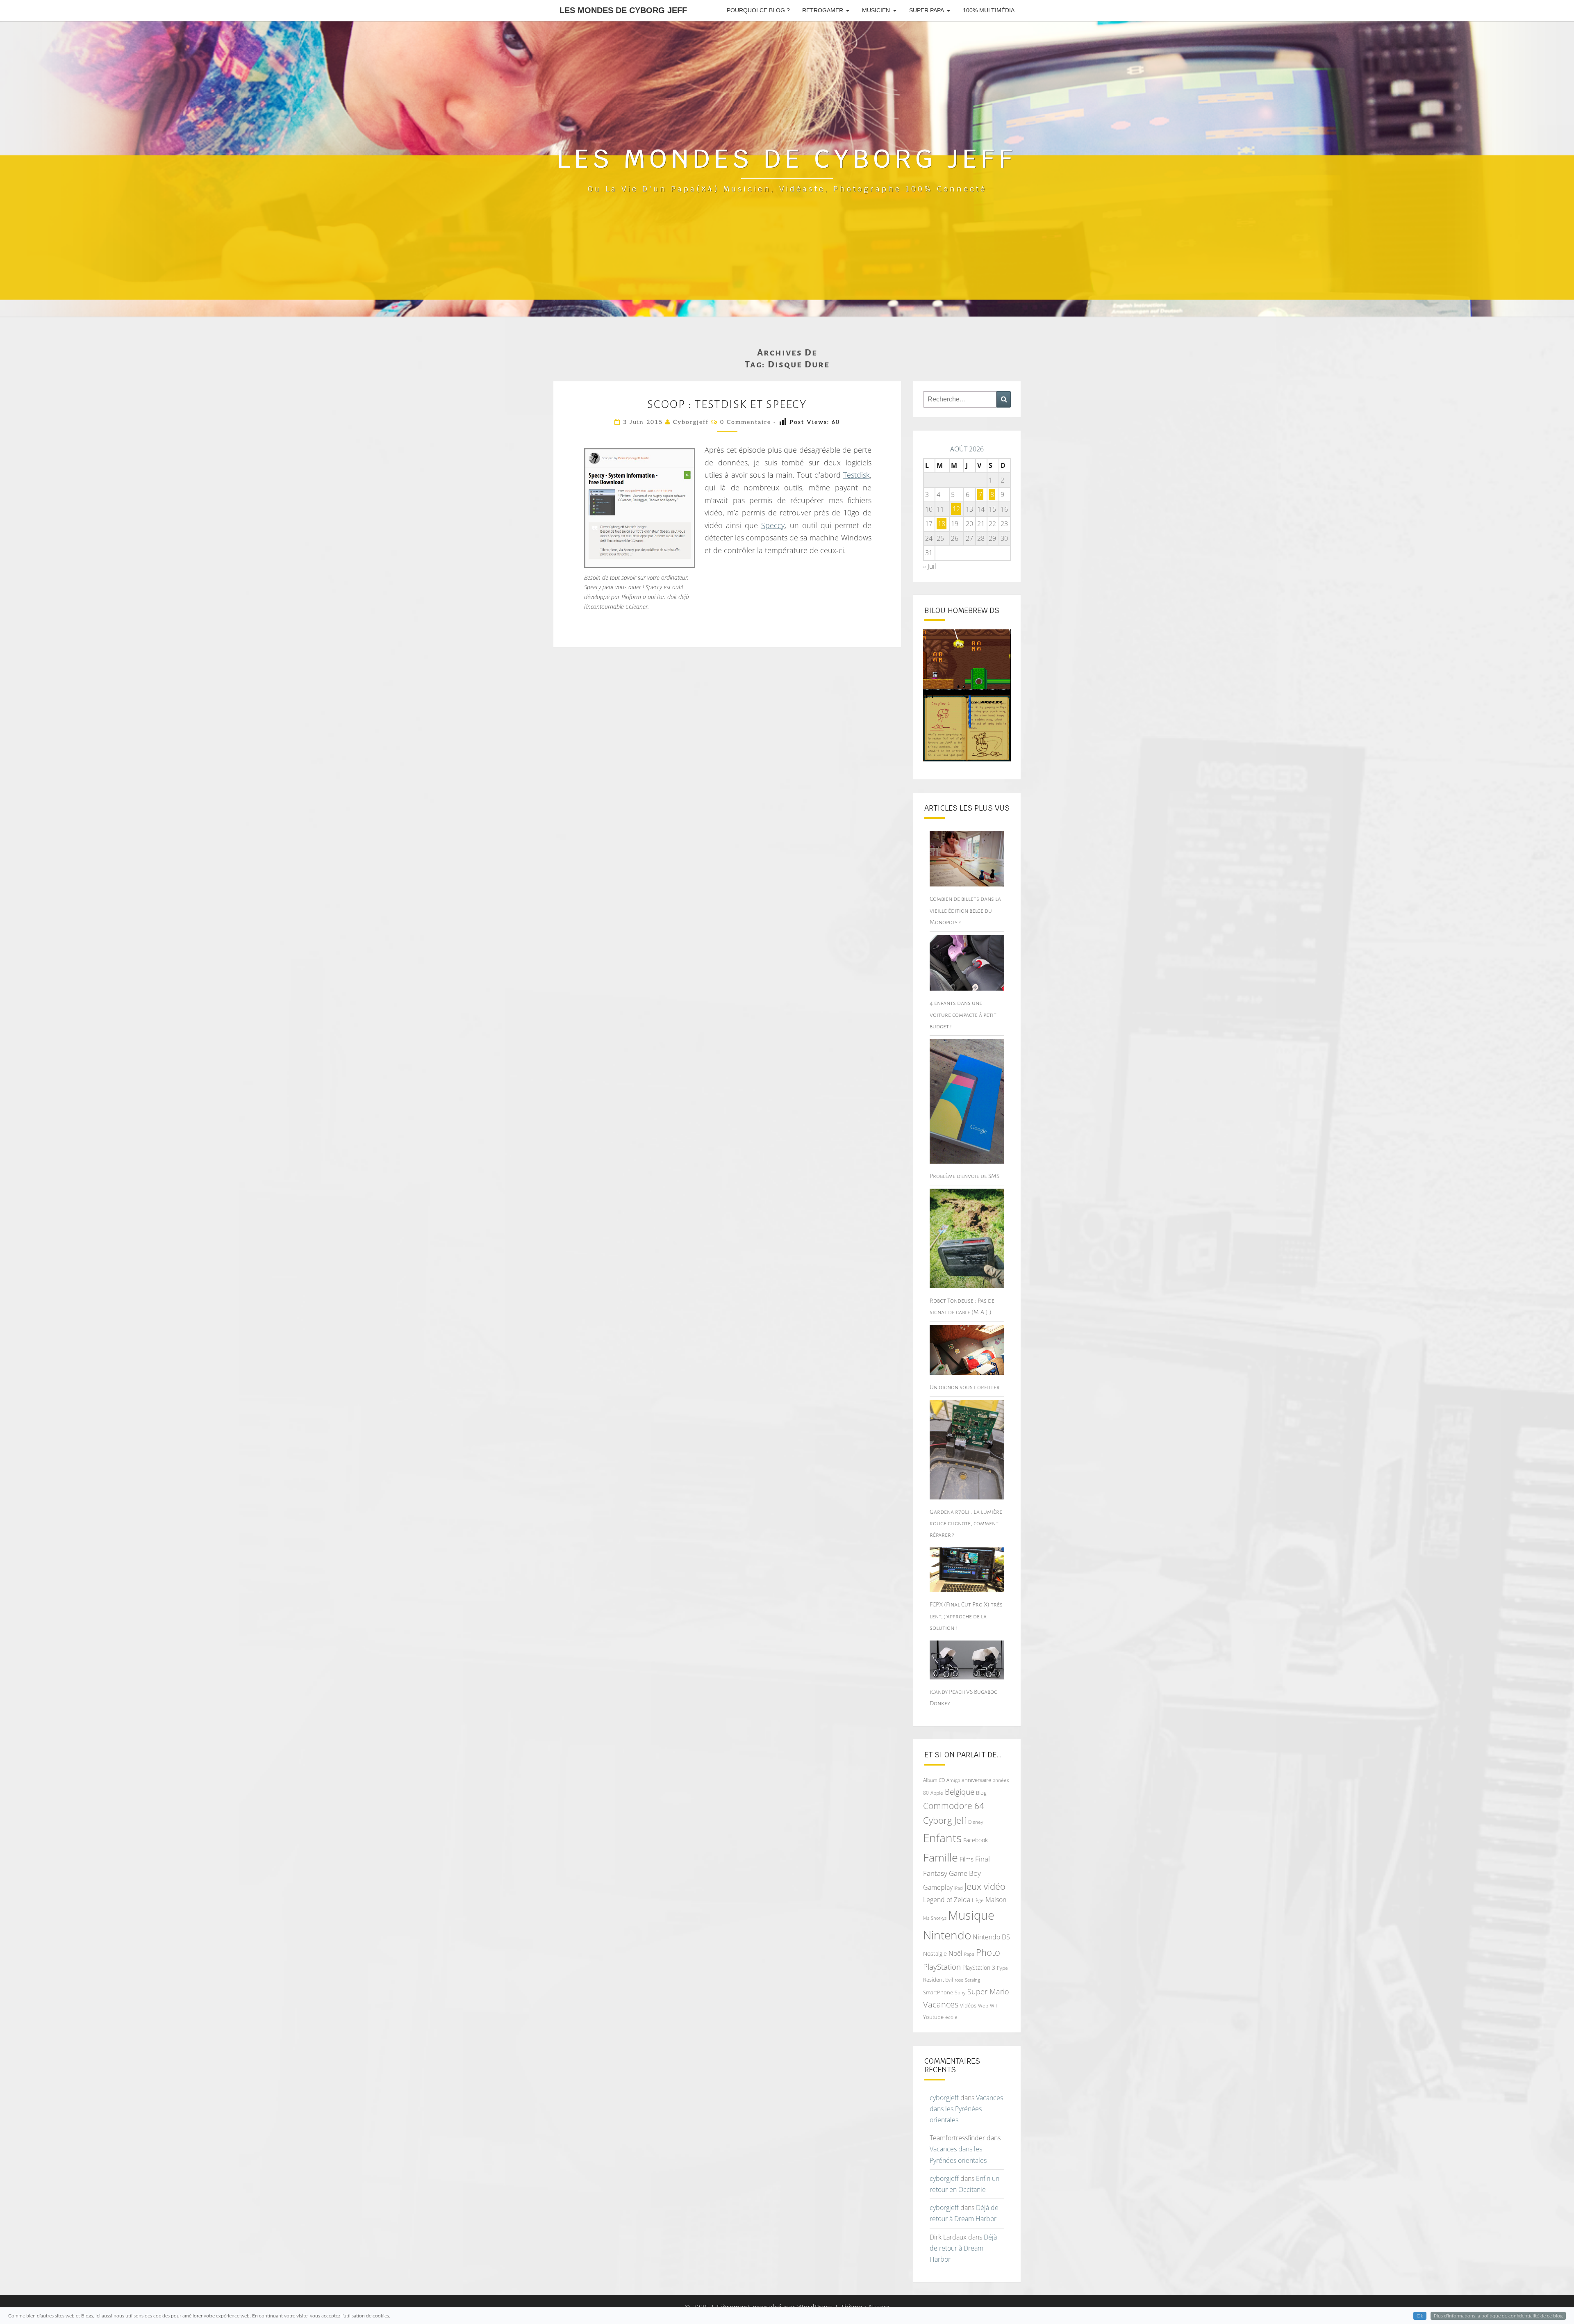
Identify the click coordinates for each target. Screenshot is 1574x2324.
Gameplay (938, 1887)
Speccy (773, 525)
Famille (941, 1857)
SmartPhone (938, 1992)
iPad (959, 1888)
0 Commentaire (746, 422)
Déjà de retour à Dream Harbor (963, 2248)
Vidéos (968, 2005)
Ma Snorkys (935, 1918)
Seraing (972, 1980)
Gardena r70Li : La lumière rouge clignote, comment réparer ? (966, 1523)
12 (956, 509)
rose (959, 1980)
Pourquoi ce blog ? (758, 10)
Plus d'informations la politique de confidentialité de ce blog (1498, 2316)
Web (983, 2006)
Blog (981, 1793)
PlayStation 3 (979, 1967)
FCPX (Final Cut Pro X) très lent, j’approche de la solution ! (966, 1616)
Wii (993, 2006)
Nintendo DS (991, 1937)
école (951, 2017)
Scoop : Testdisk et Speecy (727, 404)
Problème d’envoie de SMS (964, 1176)
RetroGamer (823, 10)
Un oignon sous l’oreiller (965, 1387)
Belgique (960, 1792)
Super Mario (988, 1991)
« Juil (930, 566)
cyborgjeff (691, 422)
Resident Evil (938, 1980)
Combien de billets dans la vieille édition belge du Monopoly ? (965, 910)
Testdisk (856, 475)
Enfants (942, 1838)
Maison (996, 1900)
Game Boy (965, 1873)
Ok (1420, 2316)
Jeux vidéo (985, 1886)
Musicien (876, 10)
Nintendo (947, 1935)
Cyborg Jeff (945, 1820)
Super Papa (927, 10)
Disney (976, 1822)
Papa (969, 1954)
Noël (955, 1953)
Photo (988, 1952)
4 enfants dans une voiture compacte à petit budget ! (963, 1014)
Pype (1002, 1968)
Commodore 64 (954, 1806)
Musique (971, 1915)
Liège (978, 1900)
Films (967, 1859)
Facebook (976, 1840)
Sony (960, 1992)
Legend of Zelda (947, 1900)
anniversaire (976, 1780)
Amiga (953, 1780)
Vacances (941, 2004)
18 (942, 524)
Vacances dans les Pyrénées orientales (966, 2109)
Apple (937, 1793)
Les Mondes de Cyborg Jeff (623, 10)
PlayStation (942, 1967)
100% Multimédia (989, 10)
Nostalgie (935, 1954)
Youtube (933, 2017)
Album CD (934, 1780)
